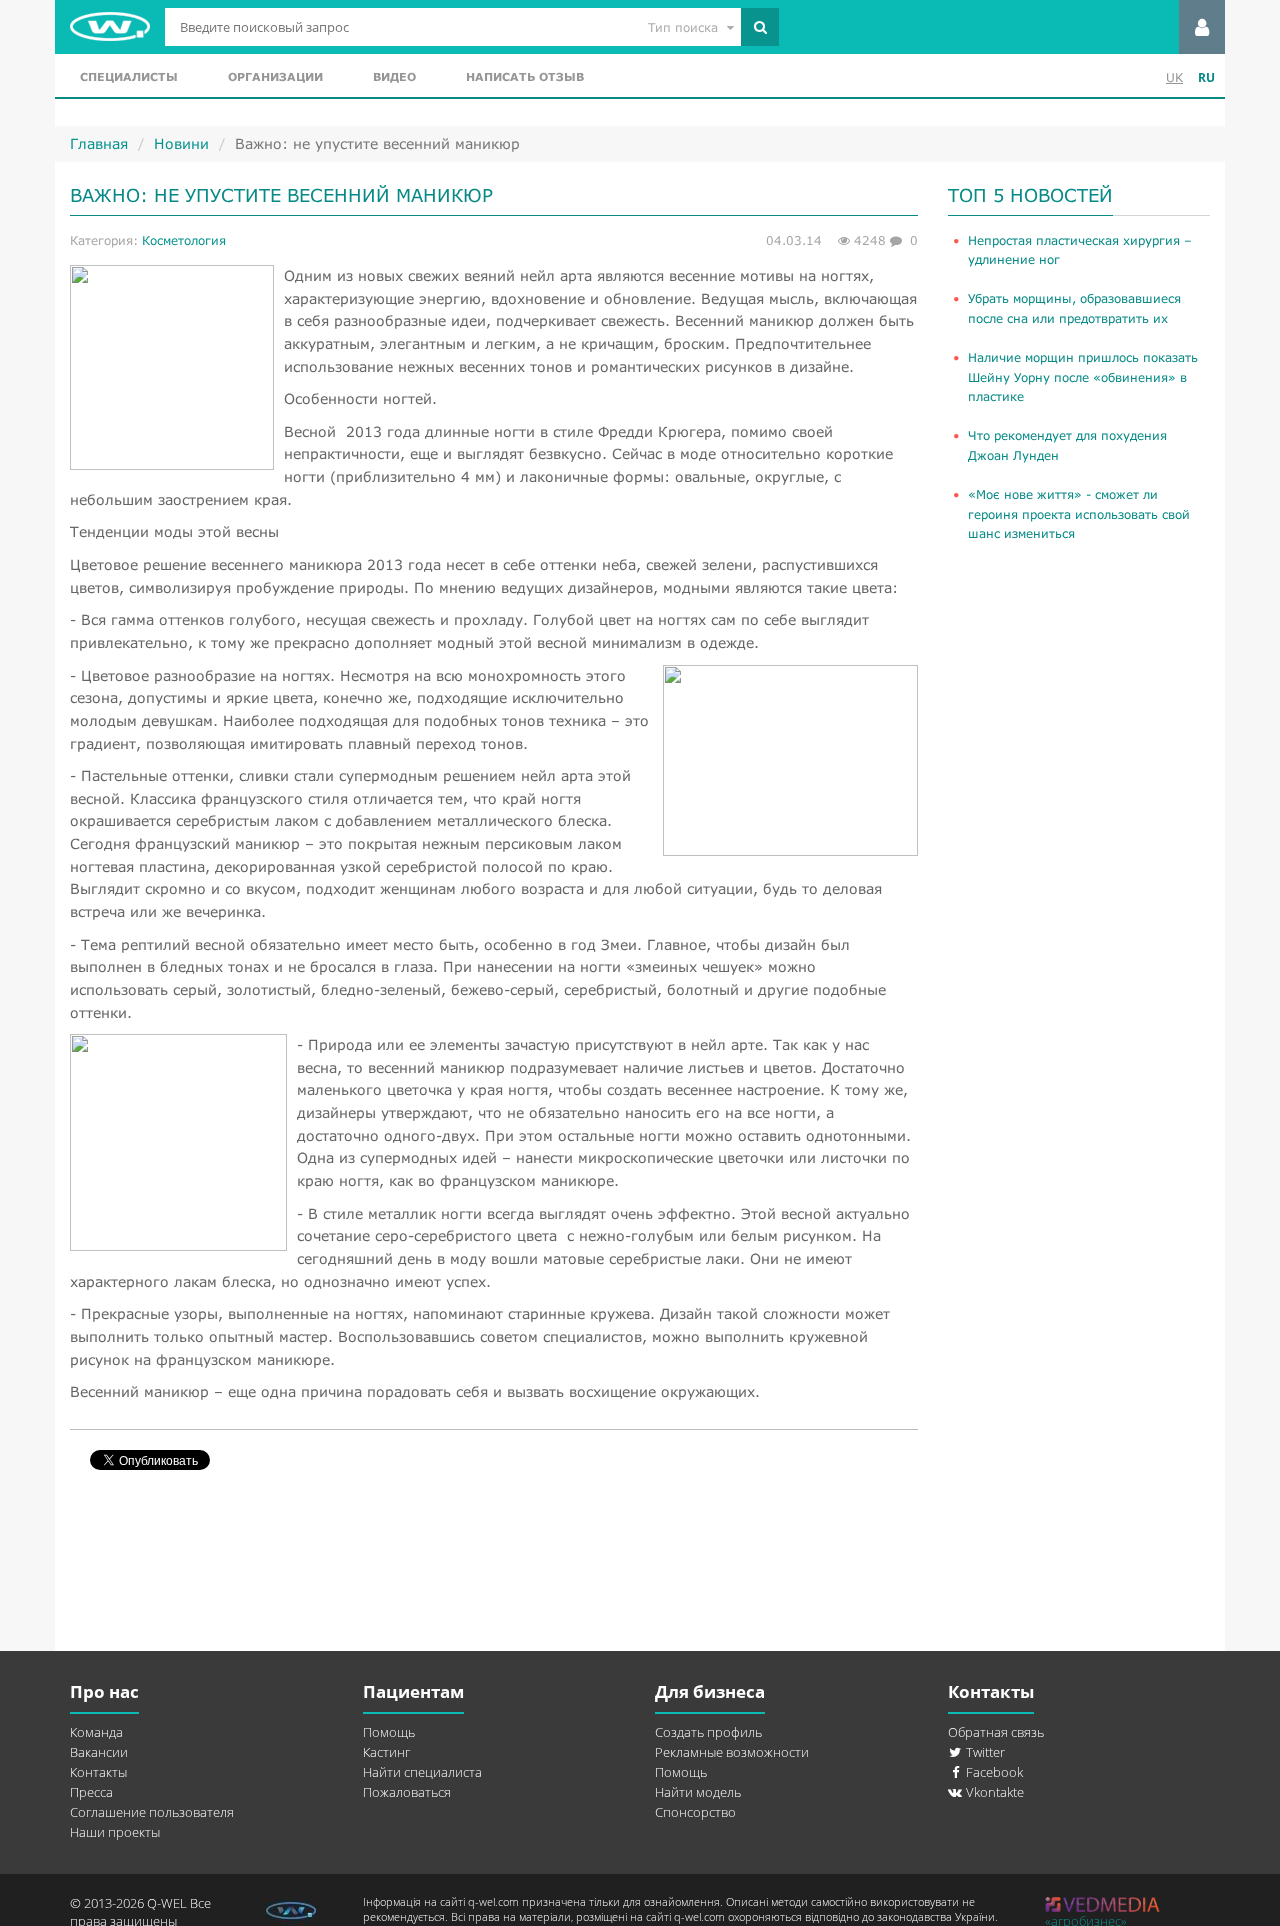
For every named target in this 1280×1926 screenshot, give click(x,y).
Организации (275, 76)
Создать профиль (708, 1732)
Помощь (389, 1732)
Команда (96, 1732)
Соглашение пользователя (152, 1812)
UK (1174, 77)
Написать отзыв (525, 76)
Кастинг (386, 1752)
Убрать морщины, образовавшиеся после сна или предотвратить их (1074, 308)
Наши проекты (115, 1832)
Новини (181, 143)
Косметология (184, 240)
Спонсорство (695, 1812)
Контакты (98, 1772)
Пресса (91, 1792)
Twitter (984, 1752)
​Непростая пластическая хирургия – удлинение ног (1080, 250)
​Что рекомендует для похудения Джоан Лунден (1067, 445)
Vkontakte (993, 1792)
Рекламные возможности (732, 1752)
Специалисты (129, 76)
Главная (99, 143)
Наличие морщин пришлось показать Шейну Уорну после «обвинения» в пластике (1083, 377)
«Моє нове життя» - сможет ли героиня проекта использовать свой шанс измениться (1079, 514)
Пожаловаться (407, 1792)
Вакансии (99, 1752)
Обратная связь (996, 1732)
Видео (394, 76)
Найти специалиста (422, 1772)
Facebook (993, 1772)
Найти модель (698, 1792)
